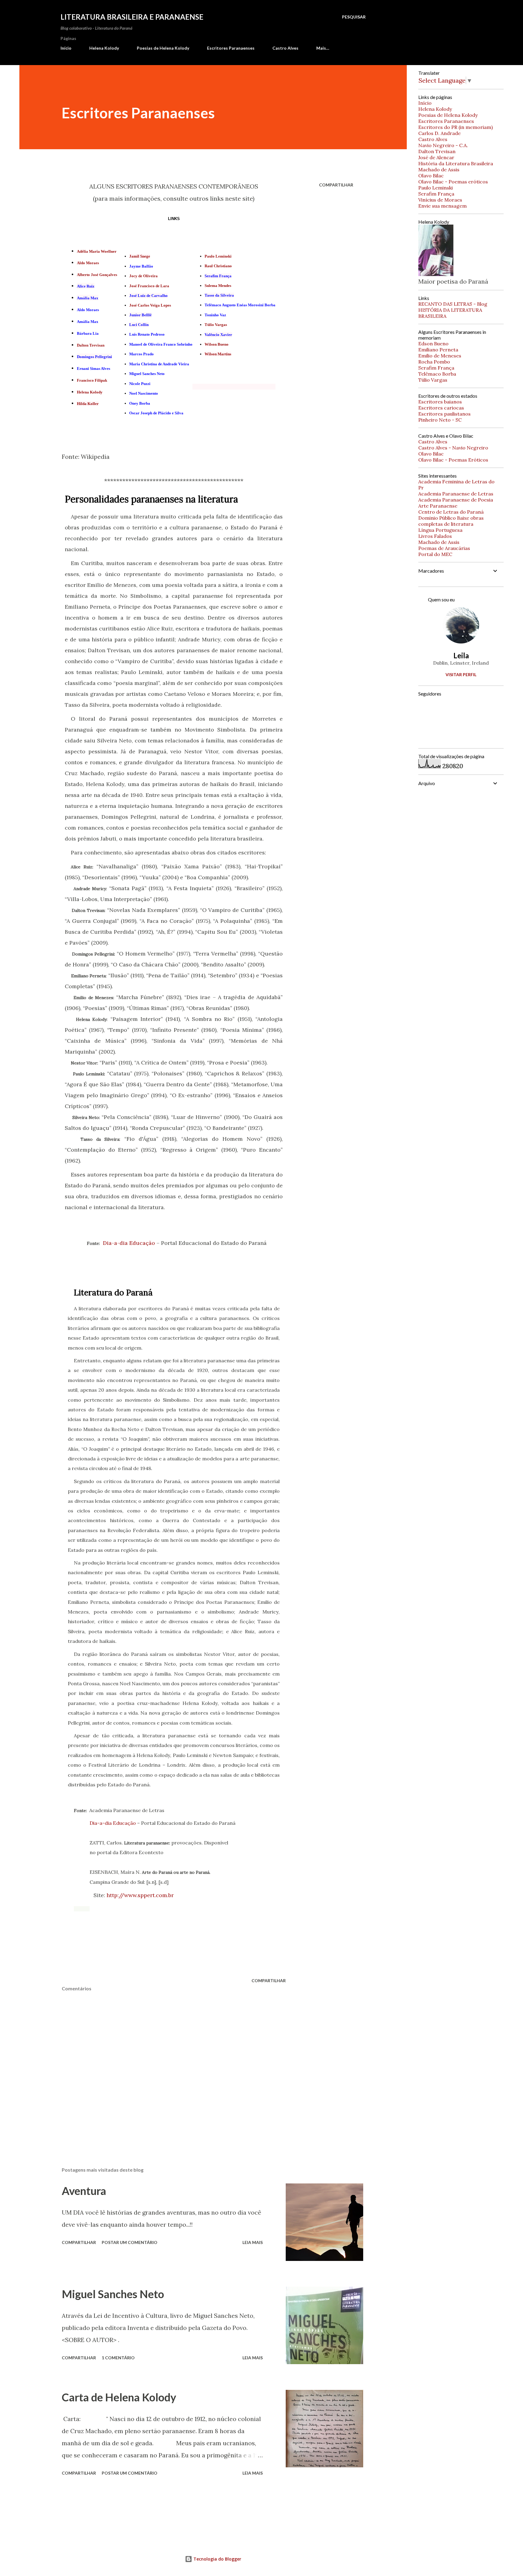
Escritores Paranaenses (231, 48)
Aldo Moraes (88, 263)
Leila (461, 655)
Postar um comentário (130, 2242)
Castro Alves (285, 48)
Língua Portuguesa (440, 530)
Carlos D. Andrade (439, 133)
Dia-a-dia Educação (129, 1243)
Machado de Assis (439, 169)
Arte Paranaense (438, 506)
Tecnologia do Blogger (217, 2559)
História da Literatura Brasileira (456, 163)
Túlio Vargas (433, 380)
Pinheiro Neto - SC (440, 420)
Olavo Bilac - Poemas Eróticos (453, 460)
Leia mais (253, 2242)
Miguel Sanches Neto (113, 2294)
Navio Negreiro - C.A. (443, 145)
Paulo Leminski (218, 256)
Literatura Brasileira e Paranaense (132, 17)
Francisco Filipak (92, 380)
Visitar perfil (461, 674)
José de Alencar (436, 157)
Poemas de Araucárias (444, 548)
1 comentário (118, 2358)
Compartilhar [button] (336, 185)
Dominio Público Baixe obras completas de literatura (451, 521)
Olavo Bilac (431, 176)
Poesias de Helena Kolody (163, 48)
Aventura (84, 2191)
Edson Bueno (433, 344)
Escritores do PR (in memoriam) (456, 127)
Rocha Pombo (434, 362)
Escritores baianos (440, 402)
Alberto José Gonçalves (97, 275)
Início (66, 48)
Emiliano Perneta (438, 350)
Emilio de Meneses (440, 356)
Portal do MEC (435, 554)
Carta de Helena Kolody (119, 2397)
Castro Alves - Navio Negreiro (453, 448)
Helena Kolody (104, 48)
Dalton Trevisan (91, 345)
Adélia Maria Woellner (97, 251)
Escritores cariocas (441, 408)
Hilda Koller (88, 404)
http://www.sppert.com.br (140, 1895)
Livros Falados (435, 536)
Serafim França (436, 194)
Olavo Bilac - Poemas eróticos (453, 182)
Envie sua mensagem (442, 206)
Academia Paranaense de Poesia (456, 500)
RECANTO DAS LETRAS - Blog (453, 304)
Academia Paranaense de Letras (456, 494)
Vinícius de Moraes (440, 200)
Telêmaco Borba (437, 374)
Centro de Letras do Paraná (451, 512)
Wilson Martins (218, 354)
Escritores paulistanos (444, 414)
